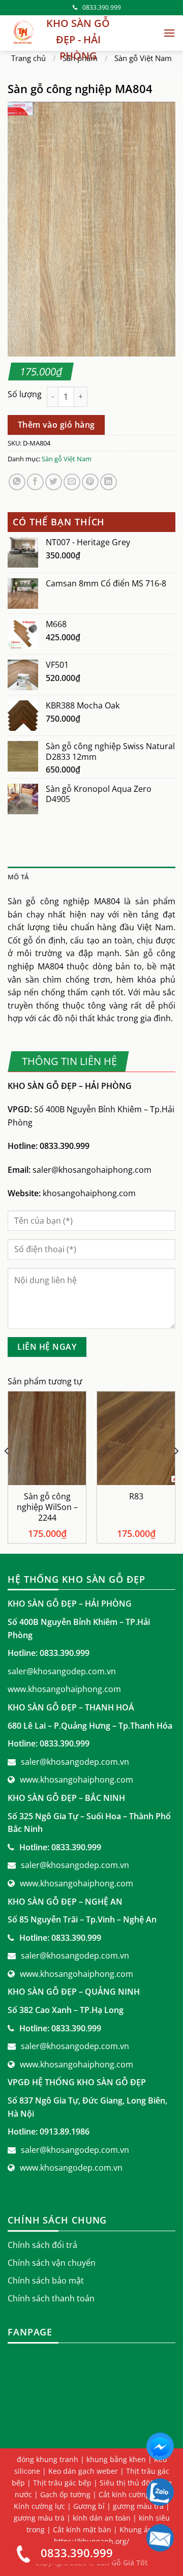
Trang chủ (28, 58)
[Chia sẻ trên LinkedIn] (109, 482)
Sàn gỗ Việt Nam (143, 58)
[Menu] (169, 33)
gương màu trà (39, 2518)
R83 (136, 1497)
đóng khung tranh (48, 2459)
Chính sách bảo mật (46, 2281)
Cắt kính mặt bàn (82, 2529)
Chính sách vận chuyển (52, 2263)
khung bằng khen (116, 2459)
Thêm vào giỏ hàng (56, 425)
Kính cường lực (39, 2506)
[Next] (176, 1471)
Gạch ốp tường (65, 2494)
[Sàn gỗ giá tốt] (23, 33)
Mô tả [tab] (18, 877)
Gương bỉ (89, 2506)
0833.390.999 (102, 7)
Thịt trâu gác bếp (62, 2483)
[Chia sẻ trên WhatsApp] (17, 482)
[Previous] (7, 1471)
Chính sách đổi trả (42, 2245)
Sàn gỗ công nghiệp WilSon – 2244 (47, 1507)
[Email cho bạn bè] (72, 482)
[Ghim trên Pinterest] (90, 482)
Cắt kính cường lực (130, 2494)
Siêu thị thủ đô (125, 2483)
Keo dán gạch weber (83, 2471)
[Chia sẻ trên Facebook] (35, 482)
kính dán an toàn (102, 2518)
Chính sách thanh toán (51, 2298)
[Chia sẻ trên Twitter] (54, 482)
